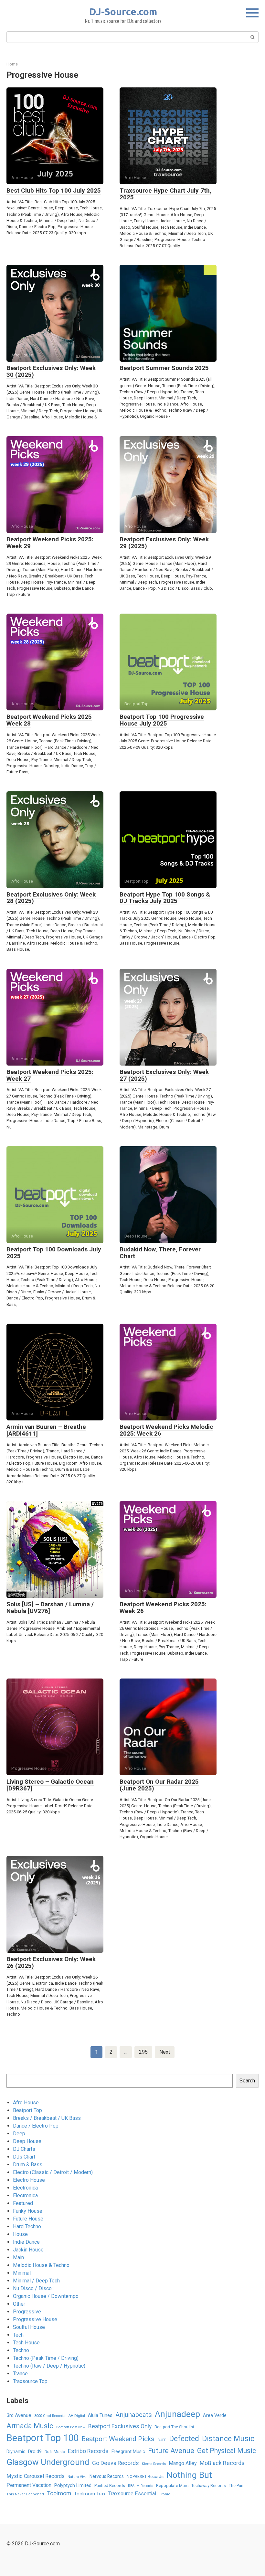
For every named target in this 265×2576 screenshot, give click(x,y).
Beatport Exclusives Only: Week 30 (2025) (51, 371)
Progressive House (35, 2319)
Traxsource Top (30, 2381)
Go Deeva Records (116, 2463)
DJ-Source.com (123, 12)
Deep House (27, 2141)
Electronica (25, 2188)
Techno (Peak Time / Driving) (46, 2358)
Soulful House (29, 2327)
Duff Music (55, 2452)
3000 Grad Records (50, 2416)
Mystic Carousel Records (36, 2476)
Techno (21, 2350)
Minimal (22, 2273)
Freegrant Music (128, 2451)
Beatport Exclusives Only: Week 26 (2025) (51, 1962)
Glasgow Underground (48, 2462)
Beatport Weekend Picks (118, 2439)
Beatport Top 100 (42, 2438)
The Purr (236, 2486)
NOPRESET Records (145, 2476)
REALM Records (141, 2486)
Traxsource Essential (132, 2494)
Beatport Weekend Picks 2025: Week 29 (50, 543)
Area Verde (215, 2415)
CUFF (162, 2440)
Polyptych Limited (73, 2485)
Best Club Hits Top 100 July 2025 (54, 190)
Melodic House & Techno (41, 2265)
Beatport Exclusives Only (120, 2426)
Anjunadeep (177, 2414)
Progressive (27, 2312)
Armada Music (30, 2426)
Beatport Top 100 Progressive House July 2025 (162, 720)
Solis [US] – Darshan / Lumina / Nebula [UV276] (50, 1608)
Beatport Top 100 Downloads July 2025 (54, 1253)
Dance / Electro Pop (36, 2126)
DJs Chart (24, 2157)
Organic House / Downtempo (46, 2296)
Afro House (26, 2103)
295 (143, 2052)
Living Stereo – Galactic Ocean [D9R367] (50, 1785)
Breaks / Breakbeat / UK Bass (47, 2118)
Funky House (28, 2211)
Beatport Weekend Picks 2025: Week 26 (163, 1608)
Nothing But (189, 2475)
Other (19, 2304)
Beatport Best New (71, 2427)
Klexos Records (154, 2464)
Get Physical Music (227, 2451)
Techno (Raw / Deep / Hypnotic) (49, 2366)
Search (247, 2081)
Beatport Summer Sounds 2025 (164, 368)
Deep (19, 2134)
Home (12, 64)
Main (18, 2257)
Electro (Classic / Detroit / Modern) (53, 2172)
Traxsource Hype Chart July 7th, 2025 (165, 194)
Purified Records (110, 2486)
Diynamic (16, 2451)
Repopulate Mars (172, 2485)
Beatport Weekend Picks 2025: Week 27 (50, 1075)
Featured (23, 2203)
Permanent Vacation (29, 2485)
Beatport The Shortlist (174, 2427)
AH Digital (77, 2416)
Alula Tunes (100, 2415)
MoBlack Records (222, 2463)
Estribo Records (88, 2451)
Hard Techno (27, 2226)
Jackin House (28, 2250)
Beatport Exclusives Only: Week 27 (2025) (164, 1075)
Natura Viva (77, 2477)
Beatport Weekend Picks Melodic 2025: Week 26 (166, 1430)
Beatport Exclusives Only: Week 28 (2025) (51, 898)
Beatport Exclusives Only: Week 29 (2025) (164, 543)
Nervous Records (107, 2476)
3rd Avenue (19, 2415)
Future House (28, 2219)
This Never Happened (25, 2494)
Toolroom (59, 2493)
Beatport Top (27, 2110)
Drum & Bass (28, 2165)
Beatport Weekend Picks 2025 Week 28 (49, 720)
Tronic (165, 2494)
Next (165, 2052)
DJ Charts (24, 2149)
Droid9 (35, 2451)
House (20, 2234)
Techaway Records (209, 2486)
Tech (18, 2335)
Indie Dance (26, 2242)
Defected (184, 2439)
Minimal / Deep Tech (36, 2281)
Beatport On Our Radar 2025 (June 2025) (159, 1785)
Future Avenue (171, 2451)
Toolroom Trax (90, 2494)
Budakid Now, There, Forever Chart (160, 1253)
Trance (20, 2374)
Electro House (29, 2180)
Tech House (26, 2343)
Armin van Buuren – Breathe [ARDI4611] (46, 1430)
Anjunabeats (134, 2415)
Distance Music (228, 2439)
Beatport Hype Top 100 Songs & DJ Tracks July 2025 (165, 898)
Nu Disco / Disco (32, 2288)
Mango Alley (183, 2463)
